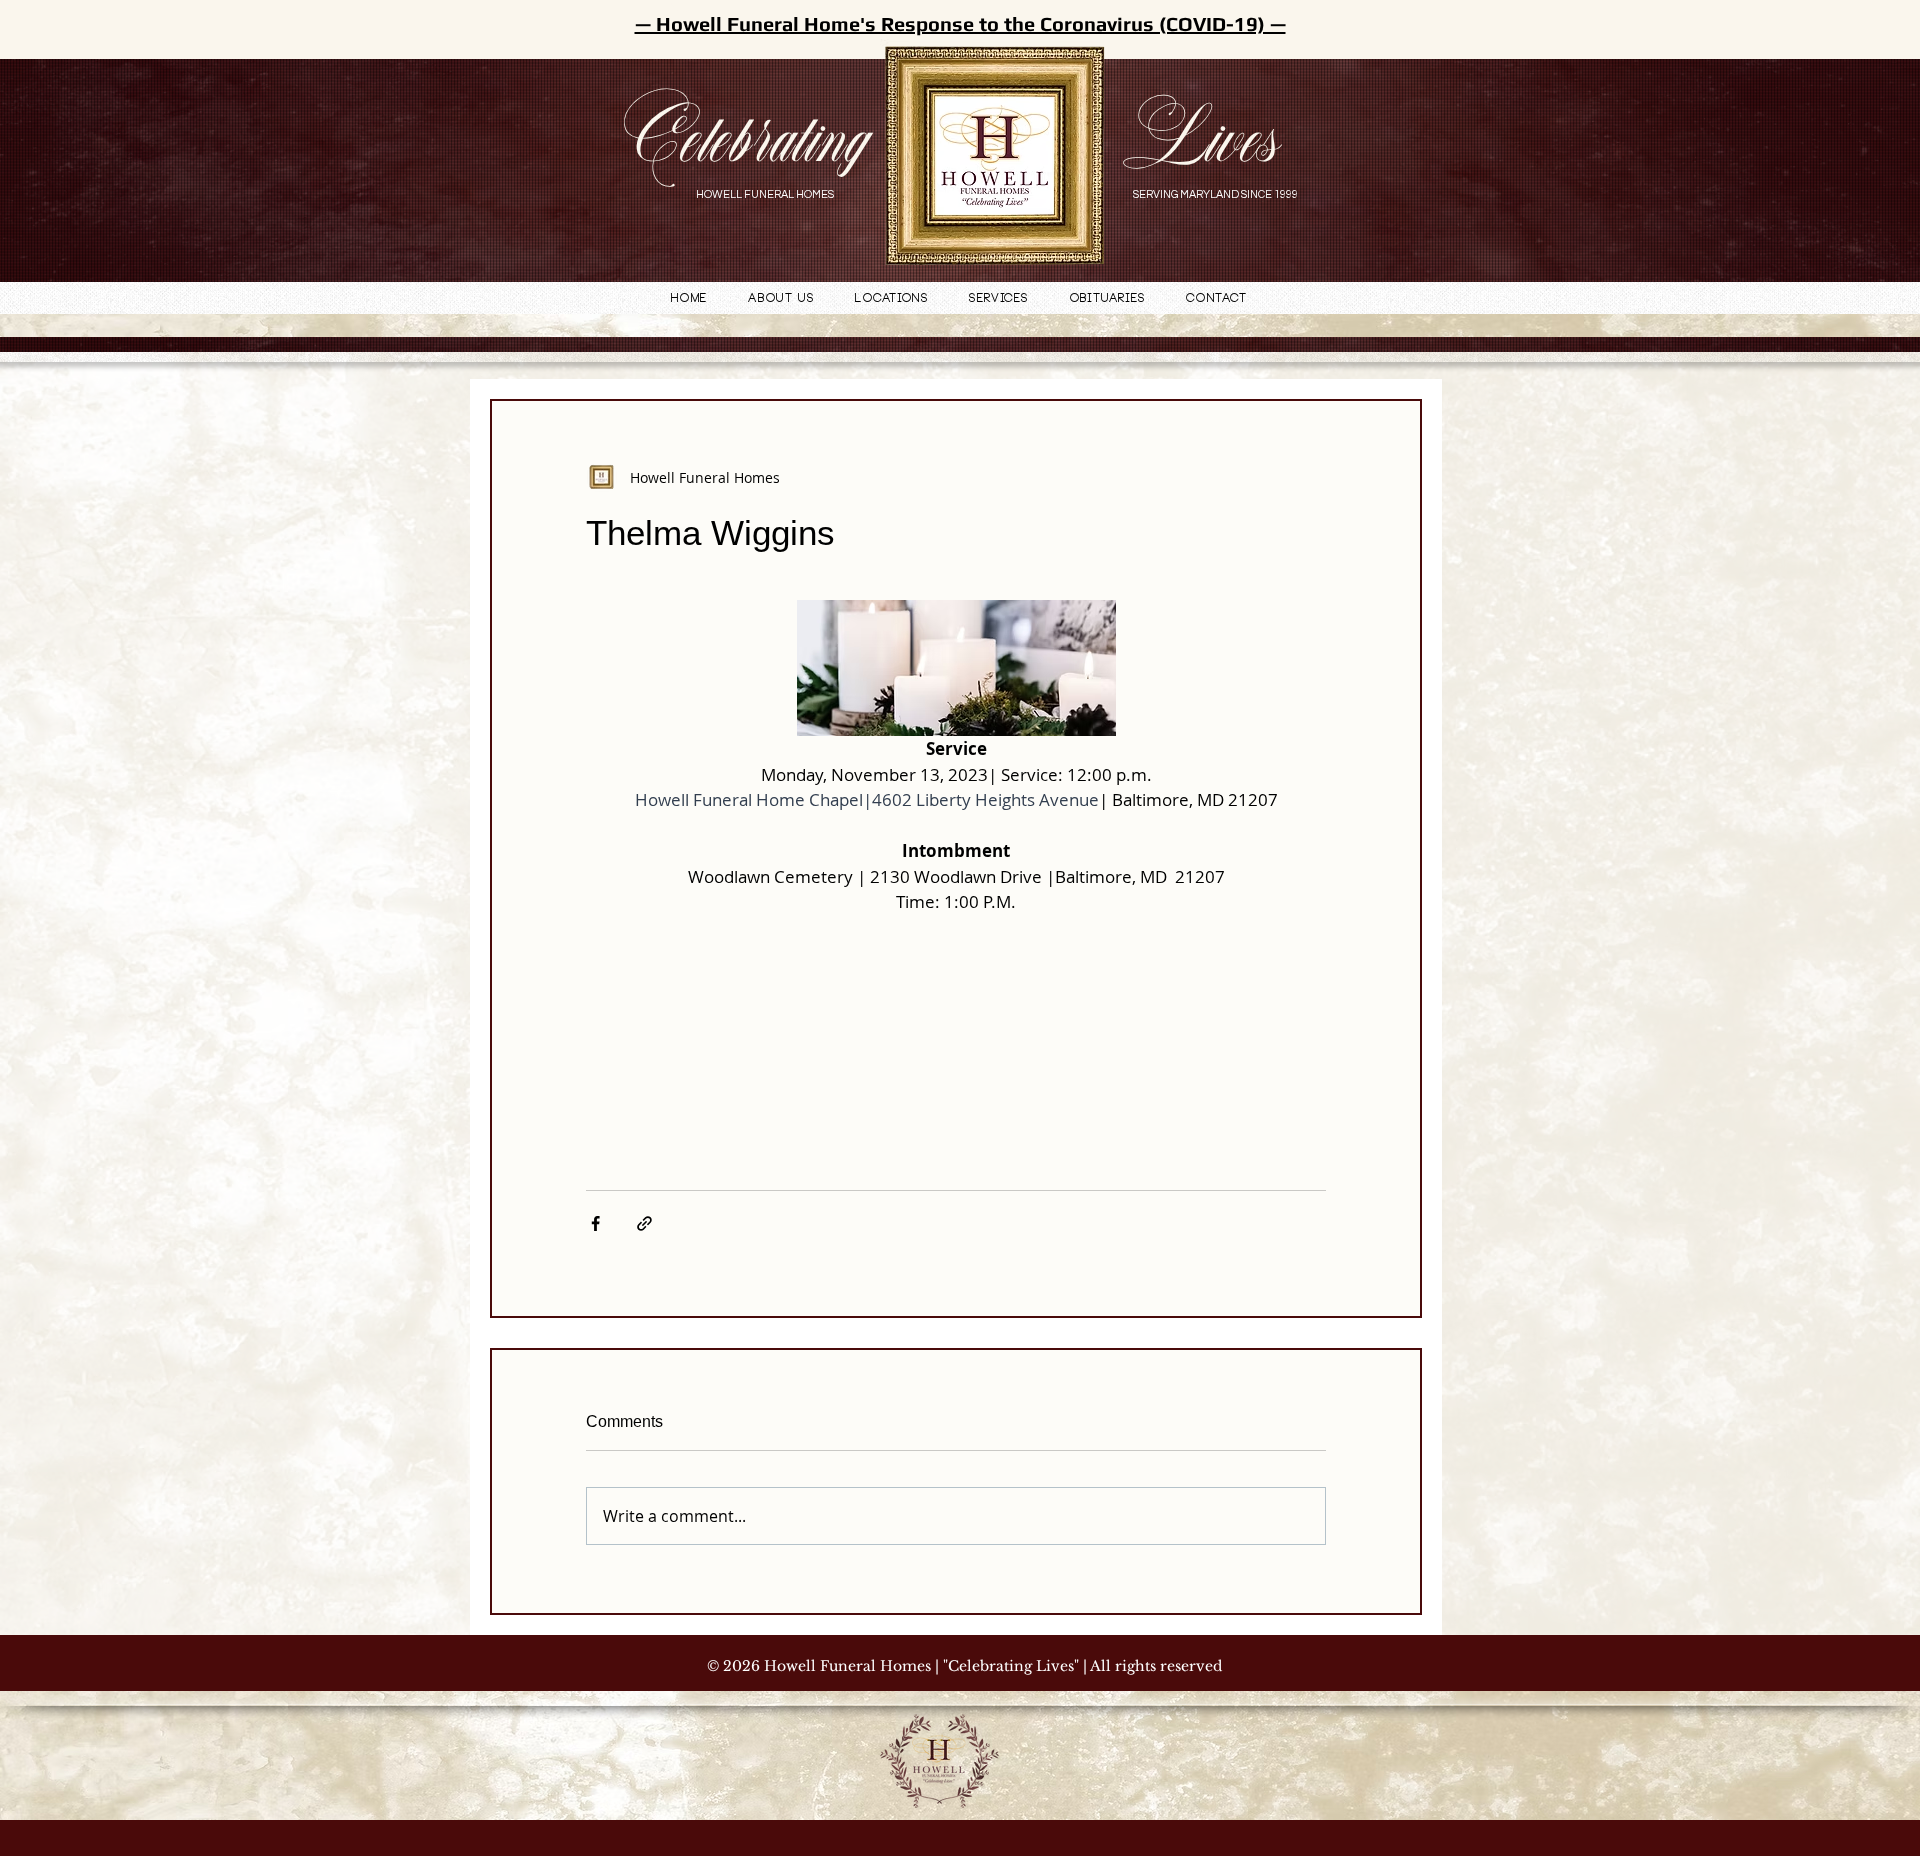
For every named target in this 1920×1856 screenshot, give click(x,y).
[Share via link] (644, 1223)
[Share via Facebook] (595, 1223)
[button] (892, 299)
